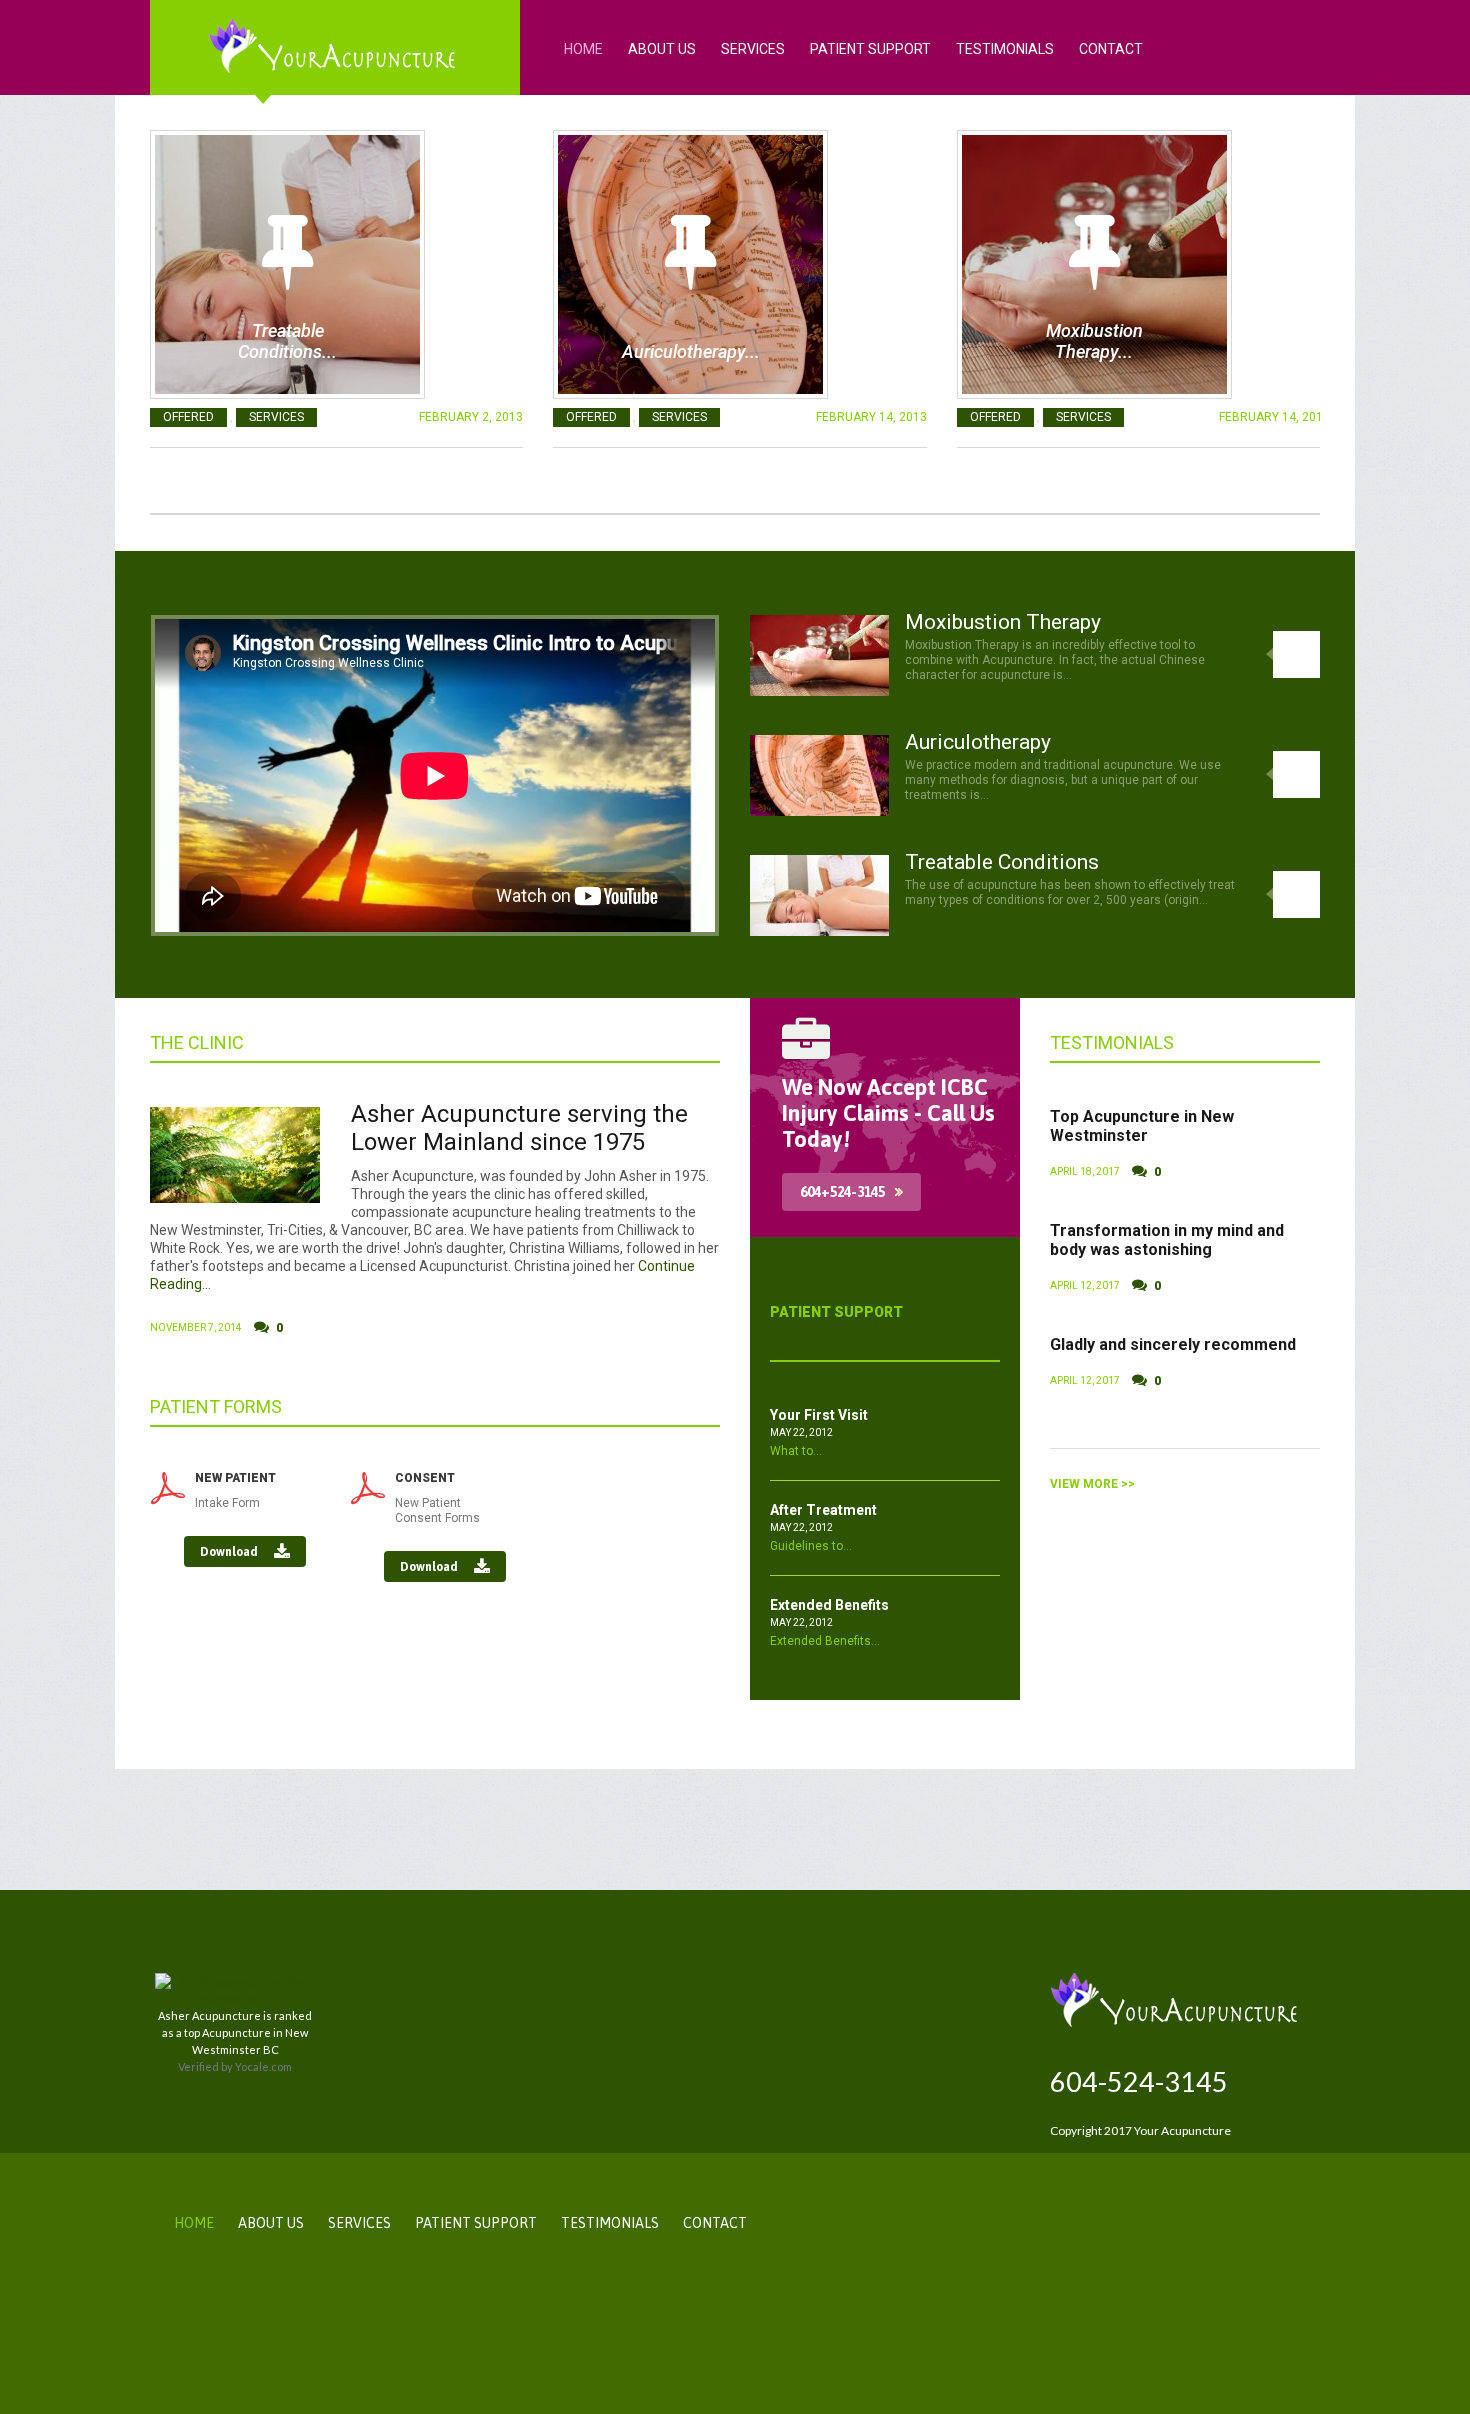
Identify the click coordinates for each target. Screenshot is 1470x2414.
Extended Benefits (829, 1605)
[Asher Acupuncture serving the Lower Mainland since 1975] (235, 1155)
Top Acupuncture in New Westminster (1142, 1126)
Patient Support (870, 49)
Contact (1111, 49)
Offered (188, 417)
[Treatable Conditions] (287, 264)
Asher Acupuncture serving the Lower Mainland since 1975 (519, 1128)
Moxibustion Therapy (1003, 622)
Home (583, 49)
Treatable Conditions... (287, 341)
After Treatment (823, 1510)
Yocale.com (263, 2066)
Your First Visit (819, 1415)
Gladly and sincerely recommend (1173, 1344)
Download (230, 1552)
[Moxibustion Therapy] (1094, 264)
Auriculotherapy (978, 742)
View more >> (1092, 1484)
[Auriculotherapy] (690, 264)
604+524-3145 (842, 1192)
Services (753, 49)
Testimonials (1005, 49)
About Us (662, 49)
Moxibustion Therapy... (1094, 341)
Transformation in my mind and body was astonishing (1167, 1240)
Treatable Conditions (1002, 862)
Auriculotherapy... (691, 351)
